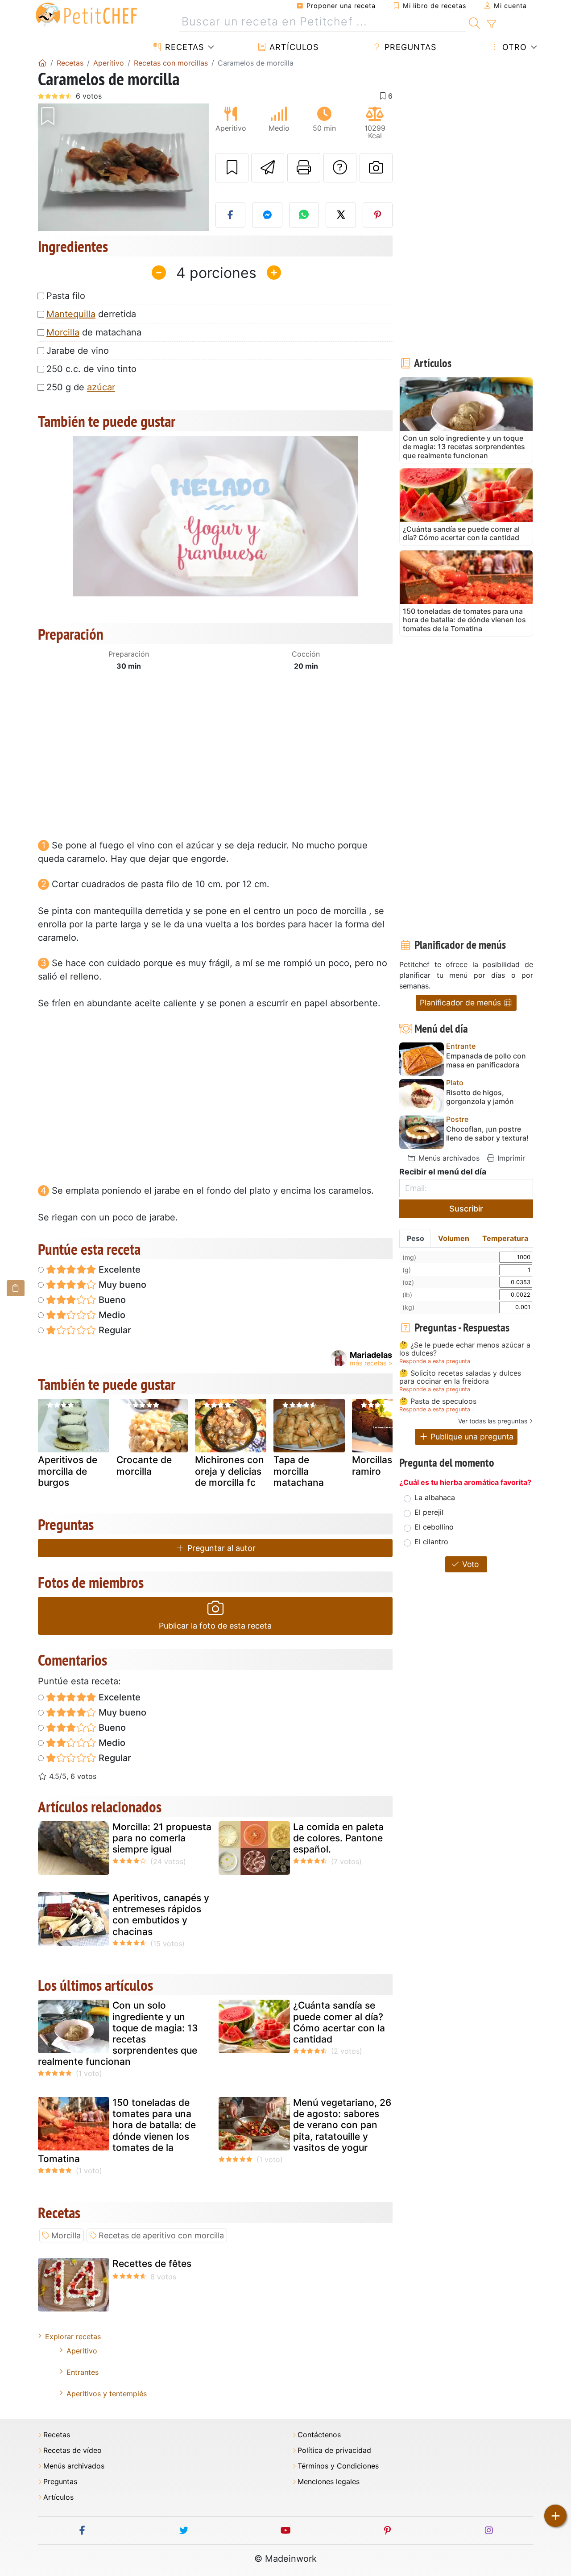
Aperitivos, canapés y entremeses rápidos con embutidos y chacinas (161, 1915)
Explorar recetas (73, 2336)
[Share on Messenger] (267, 215)
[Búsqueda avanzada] (491, 24)
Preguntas (409, 47)
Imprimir (510, 1158)
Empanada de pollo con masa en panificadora (486, 1060)
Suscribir (466, 1209)
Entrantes (83, 2372)
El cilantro (431, 1542)
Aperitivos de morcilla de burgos (68, 1471)
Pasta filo (66, 296)
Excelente (118, 1269)
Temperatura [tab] (505, 1238)
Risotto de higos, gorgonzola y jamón (480, 1097)
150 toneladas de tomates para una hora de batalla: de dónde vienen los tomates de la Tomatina (117, 2131)
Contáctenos (319, 2435)
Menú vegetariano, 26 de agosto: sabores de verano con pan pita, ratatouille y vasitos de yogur (342, 2125)
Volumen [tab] (454, 1238)
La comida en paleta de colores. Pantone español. (338, 1838)
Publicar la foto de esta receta (215, 1626)
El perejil (429, 1512)
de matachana (94, 332)
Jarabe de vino (78, 351)
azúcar (101, 387)
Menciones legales (329, 2482)
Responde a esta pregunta (435, 1361)
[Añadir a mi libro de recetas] (232, 168)
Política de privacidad (334, 2450)
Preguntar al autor (220, 1548)
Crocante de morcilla (144, 1465)
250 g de (81, 387)
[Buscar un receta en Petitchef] (474, 22)
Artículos (293, 47)
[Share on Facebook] (231, 215)
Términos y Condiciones (338, 2466)
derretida (91, 314)
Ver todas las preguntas (493, 1421)
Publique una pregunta (471, 1437)
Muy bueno (121, 1285)
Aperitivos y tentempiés (107, 2394)
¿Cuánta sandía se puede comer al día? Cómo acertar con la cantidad (339, 2022)
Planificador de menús (461, 1003)
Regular (114, 1330)
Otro (513, 47)
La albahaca (435, 1497)
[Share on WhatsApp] (304, 215)
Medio (111, 1315)
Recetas (183, 47)
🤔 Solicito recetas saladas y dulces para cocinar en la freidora (460, 1377)
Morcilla (63, 332)
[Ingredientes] (16, 1288)
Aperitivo (82, 2351)
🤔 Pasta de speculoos (438, 1402)
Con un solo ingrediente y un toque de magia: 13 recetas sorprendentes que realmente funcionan (118, 2033)
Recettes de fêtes (152, 2264)
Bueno (111, 1300)
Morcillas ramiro (372, 1465)
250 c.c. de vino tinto (91, 369)
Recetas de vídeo (72, 2450)
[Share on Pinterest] (378, 215)
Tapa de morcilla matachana (299, 1471)
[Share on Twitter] (341, 215)
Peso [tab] (416, 1238)
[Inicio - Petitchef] (42, 63)
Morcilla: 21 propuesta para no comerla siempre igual (162, 1838)
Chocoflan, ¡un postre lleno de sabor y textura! (487, 1133)
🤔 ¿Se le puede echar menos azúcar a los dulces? (465, 1349)
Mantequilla (71, 314)
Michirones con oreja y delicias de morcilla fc (230, 1471)
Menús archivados (448, 1158)
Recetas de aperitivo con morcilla (161, 2235)
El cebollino (434, 1527)
